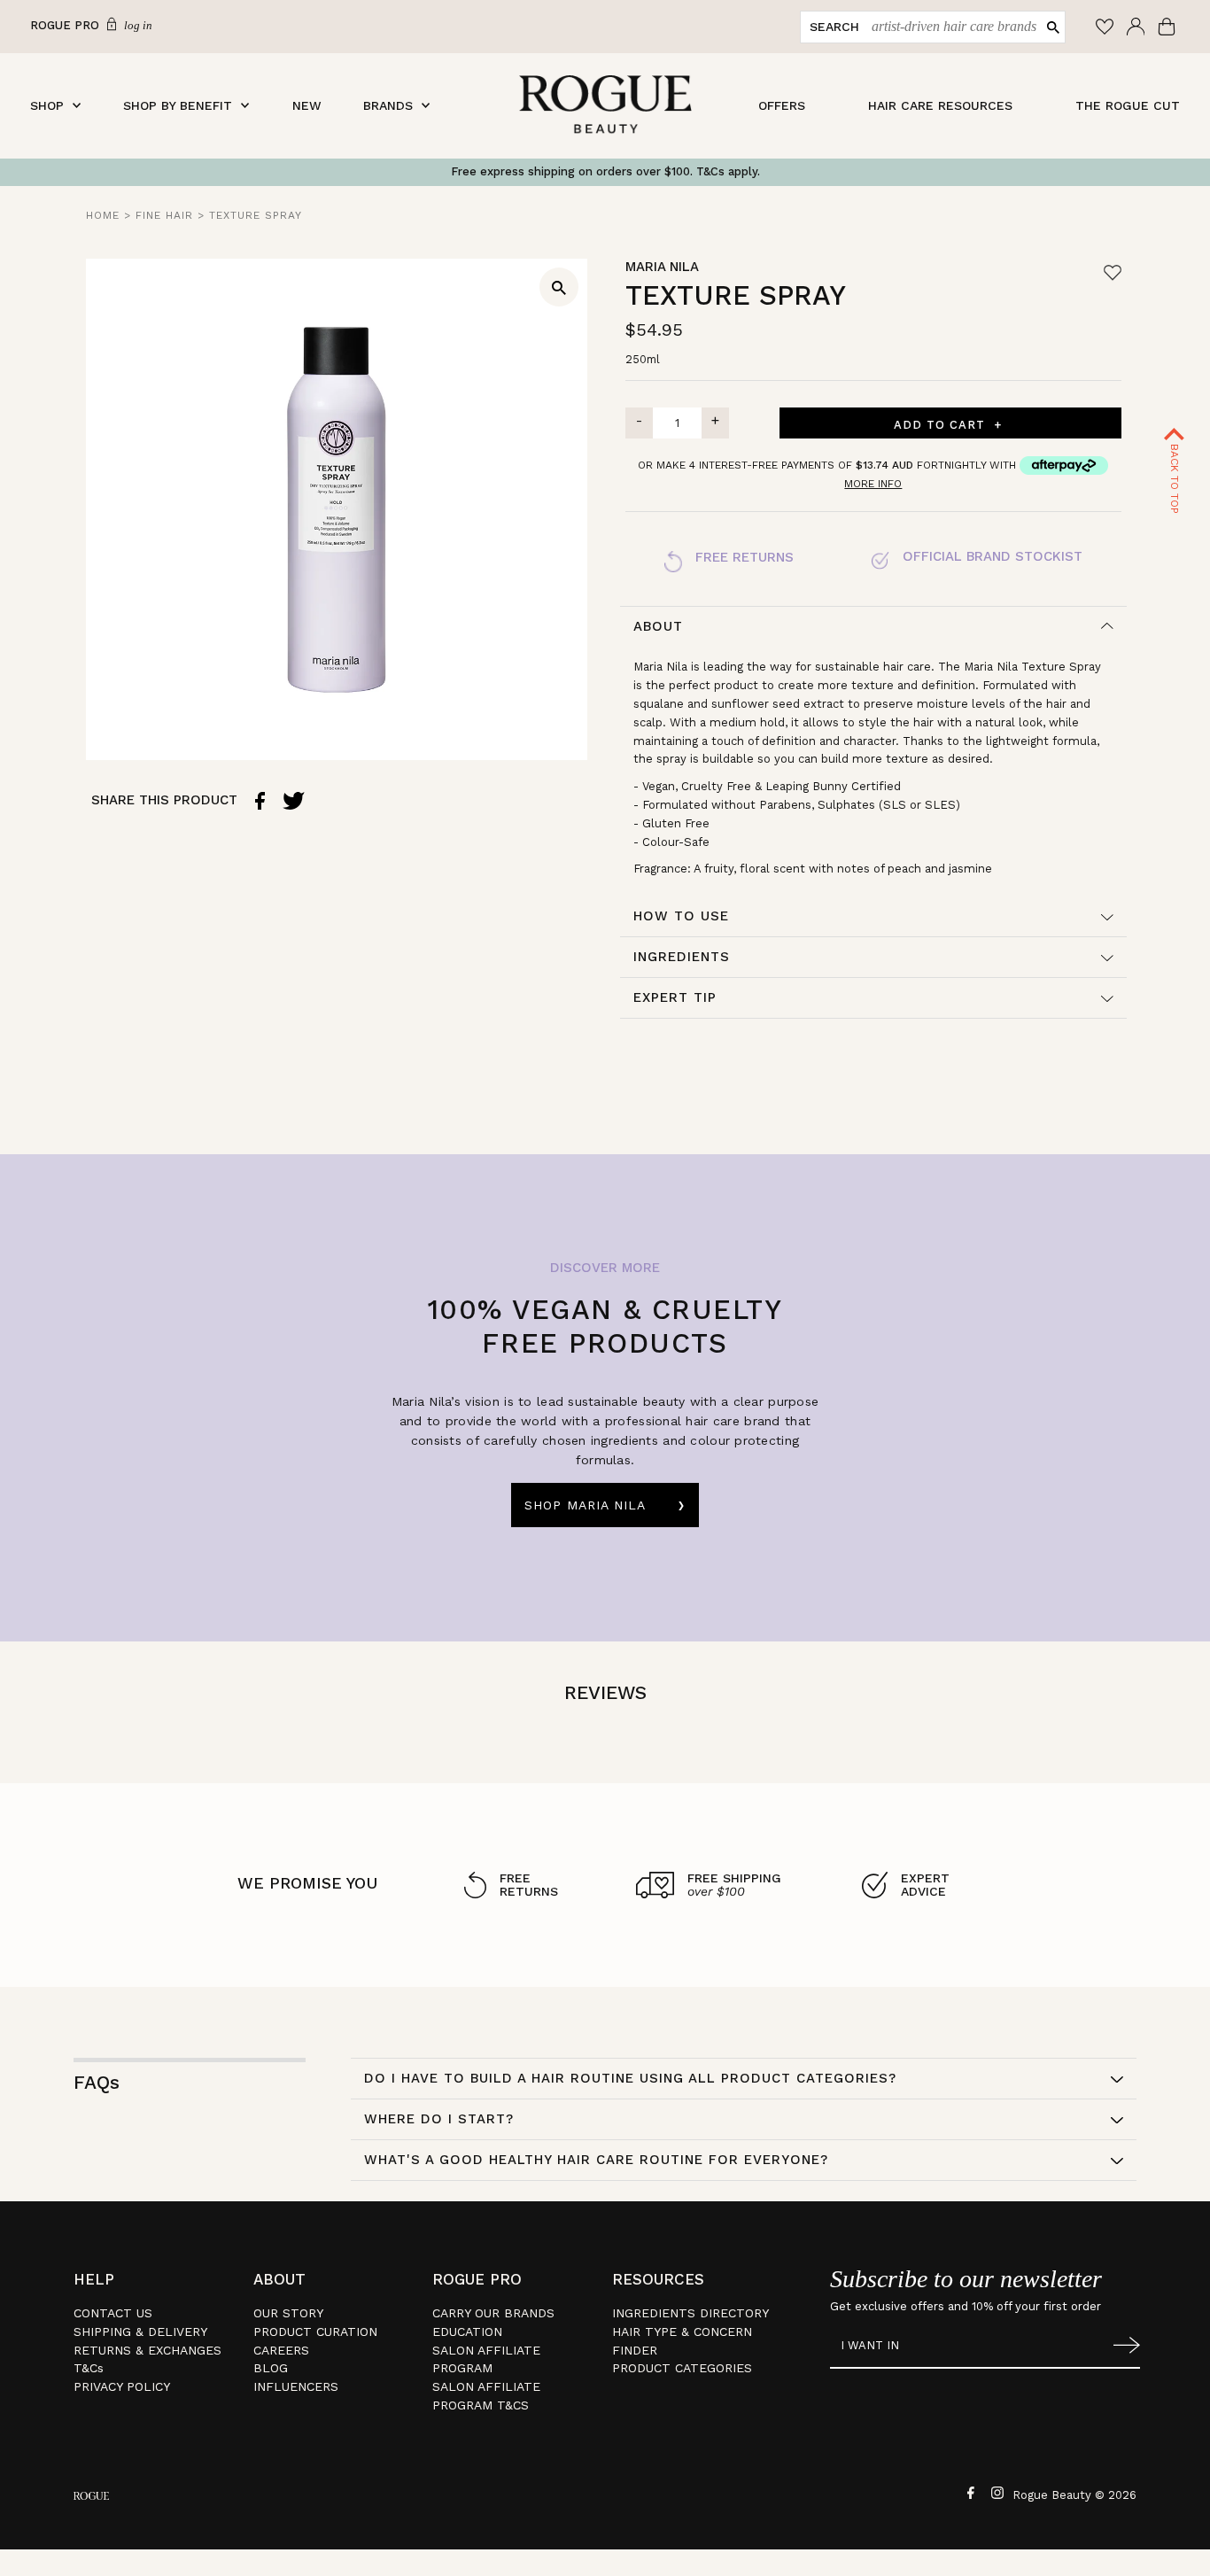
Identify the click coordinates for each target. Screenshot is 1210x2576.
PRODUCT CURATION (315, 2332)
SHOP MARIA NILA (585, 1505)
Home (103, 215)
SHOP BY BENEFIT (178, 105)
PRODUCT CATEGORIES (682, 2368)
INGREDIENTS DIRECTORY (690, 2313)
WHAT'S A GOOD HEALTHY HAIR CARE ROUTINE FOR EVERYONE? (596, 2160)
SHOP (47, 105)
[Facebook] (969, 2492)
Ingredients (682, 957)
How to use (681, 916)
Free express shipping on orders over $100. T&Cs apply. (605, 171)
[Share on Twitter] (294, 800)
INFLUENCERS (296, 2386)
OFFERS (782, 105)
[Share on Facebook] (260, 800)
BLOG (271, 2368)
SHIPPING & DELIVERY (140, 2332)
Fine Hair (164, 215)
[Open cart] (1169, 27)
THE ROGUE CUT (1128, 105)
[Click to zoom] (559, 287)
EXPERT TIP (675, 997)
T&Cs (89, 2368)
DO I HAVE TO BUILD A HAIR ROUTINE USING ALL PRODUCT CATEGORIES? (630, 2078)
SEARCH (834, 27)
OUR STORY (288, 2313)
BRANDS (388, 105)
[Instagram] (995, 2492)
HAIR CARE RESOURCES (940, 105)
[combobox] (950, 27)
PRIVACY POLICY (122, 2386)
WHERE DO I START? (439, 2119)
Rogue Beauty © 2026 (1074, 2495)
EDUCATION (467, 2332)
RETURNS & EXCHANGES (147, 2350)
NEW (307, 105)
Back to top (1175, 477)
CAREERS (281, 2350)
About (658, 626)
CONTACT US (113, 2313)
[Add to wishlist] (1113, 272)
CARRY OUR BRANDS (493, 2313)
